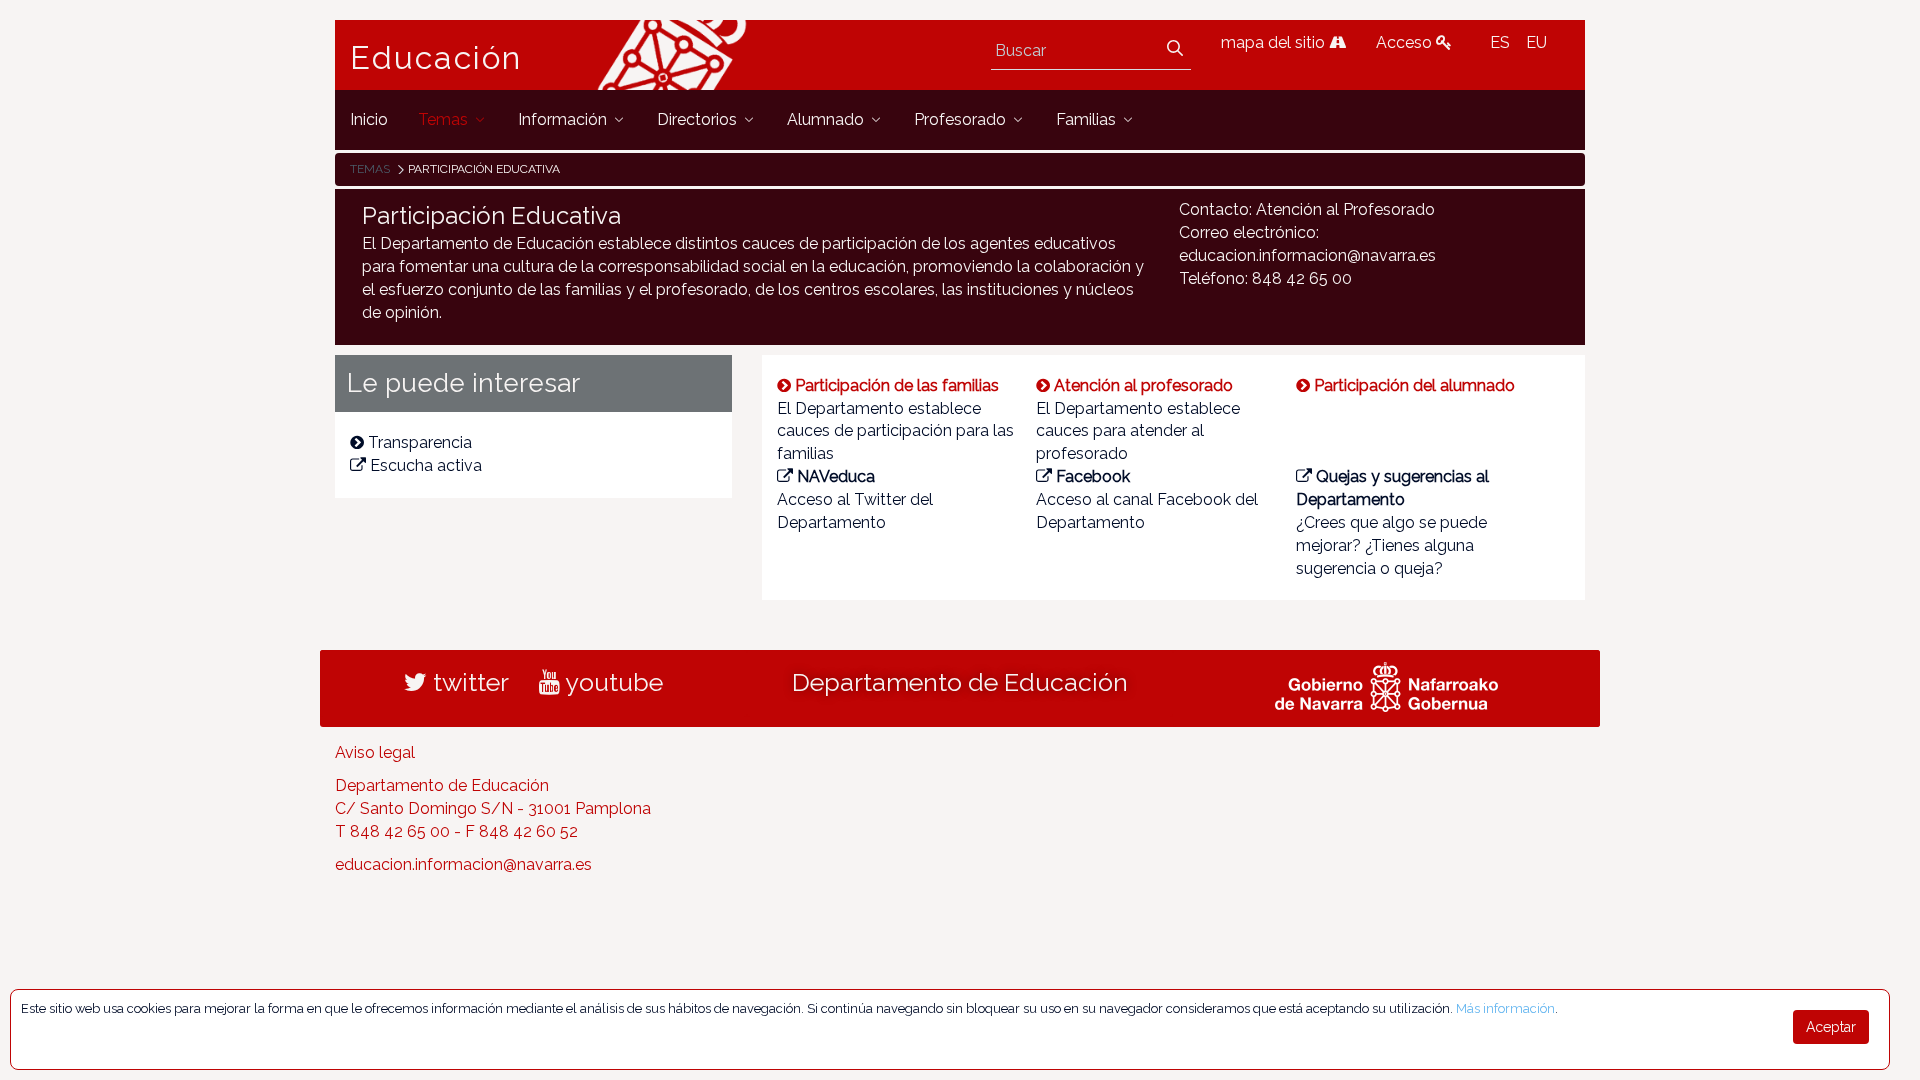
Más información (1505, 1008)
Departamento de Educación (960, 682)
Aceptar (1831, 1027)
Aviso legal (375, 752)
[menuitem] (369, 119)
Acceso (1406, 42)
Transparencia (420, 442)
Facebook (1093, 476)
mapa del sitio (1275, 42)
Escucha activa (426, 465)
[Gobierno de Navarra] (1386, 685)
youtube (611, 682)
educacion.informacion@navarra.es (463, 864)
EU (1536, 42)
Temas (370, 169)
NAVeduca (836, 476)
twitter (468, 682)
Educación (436, 58)
